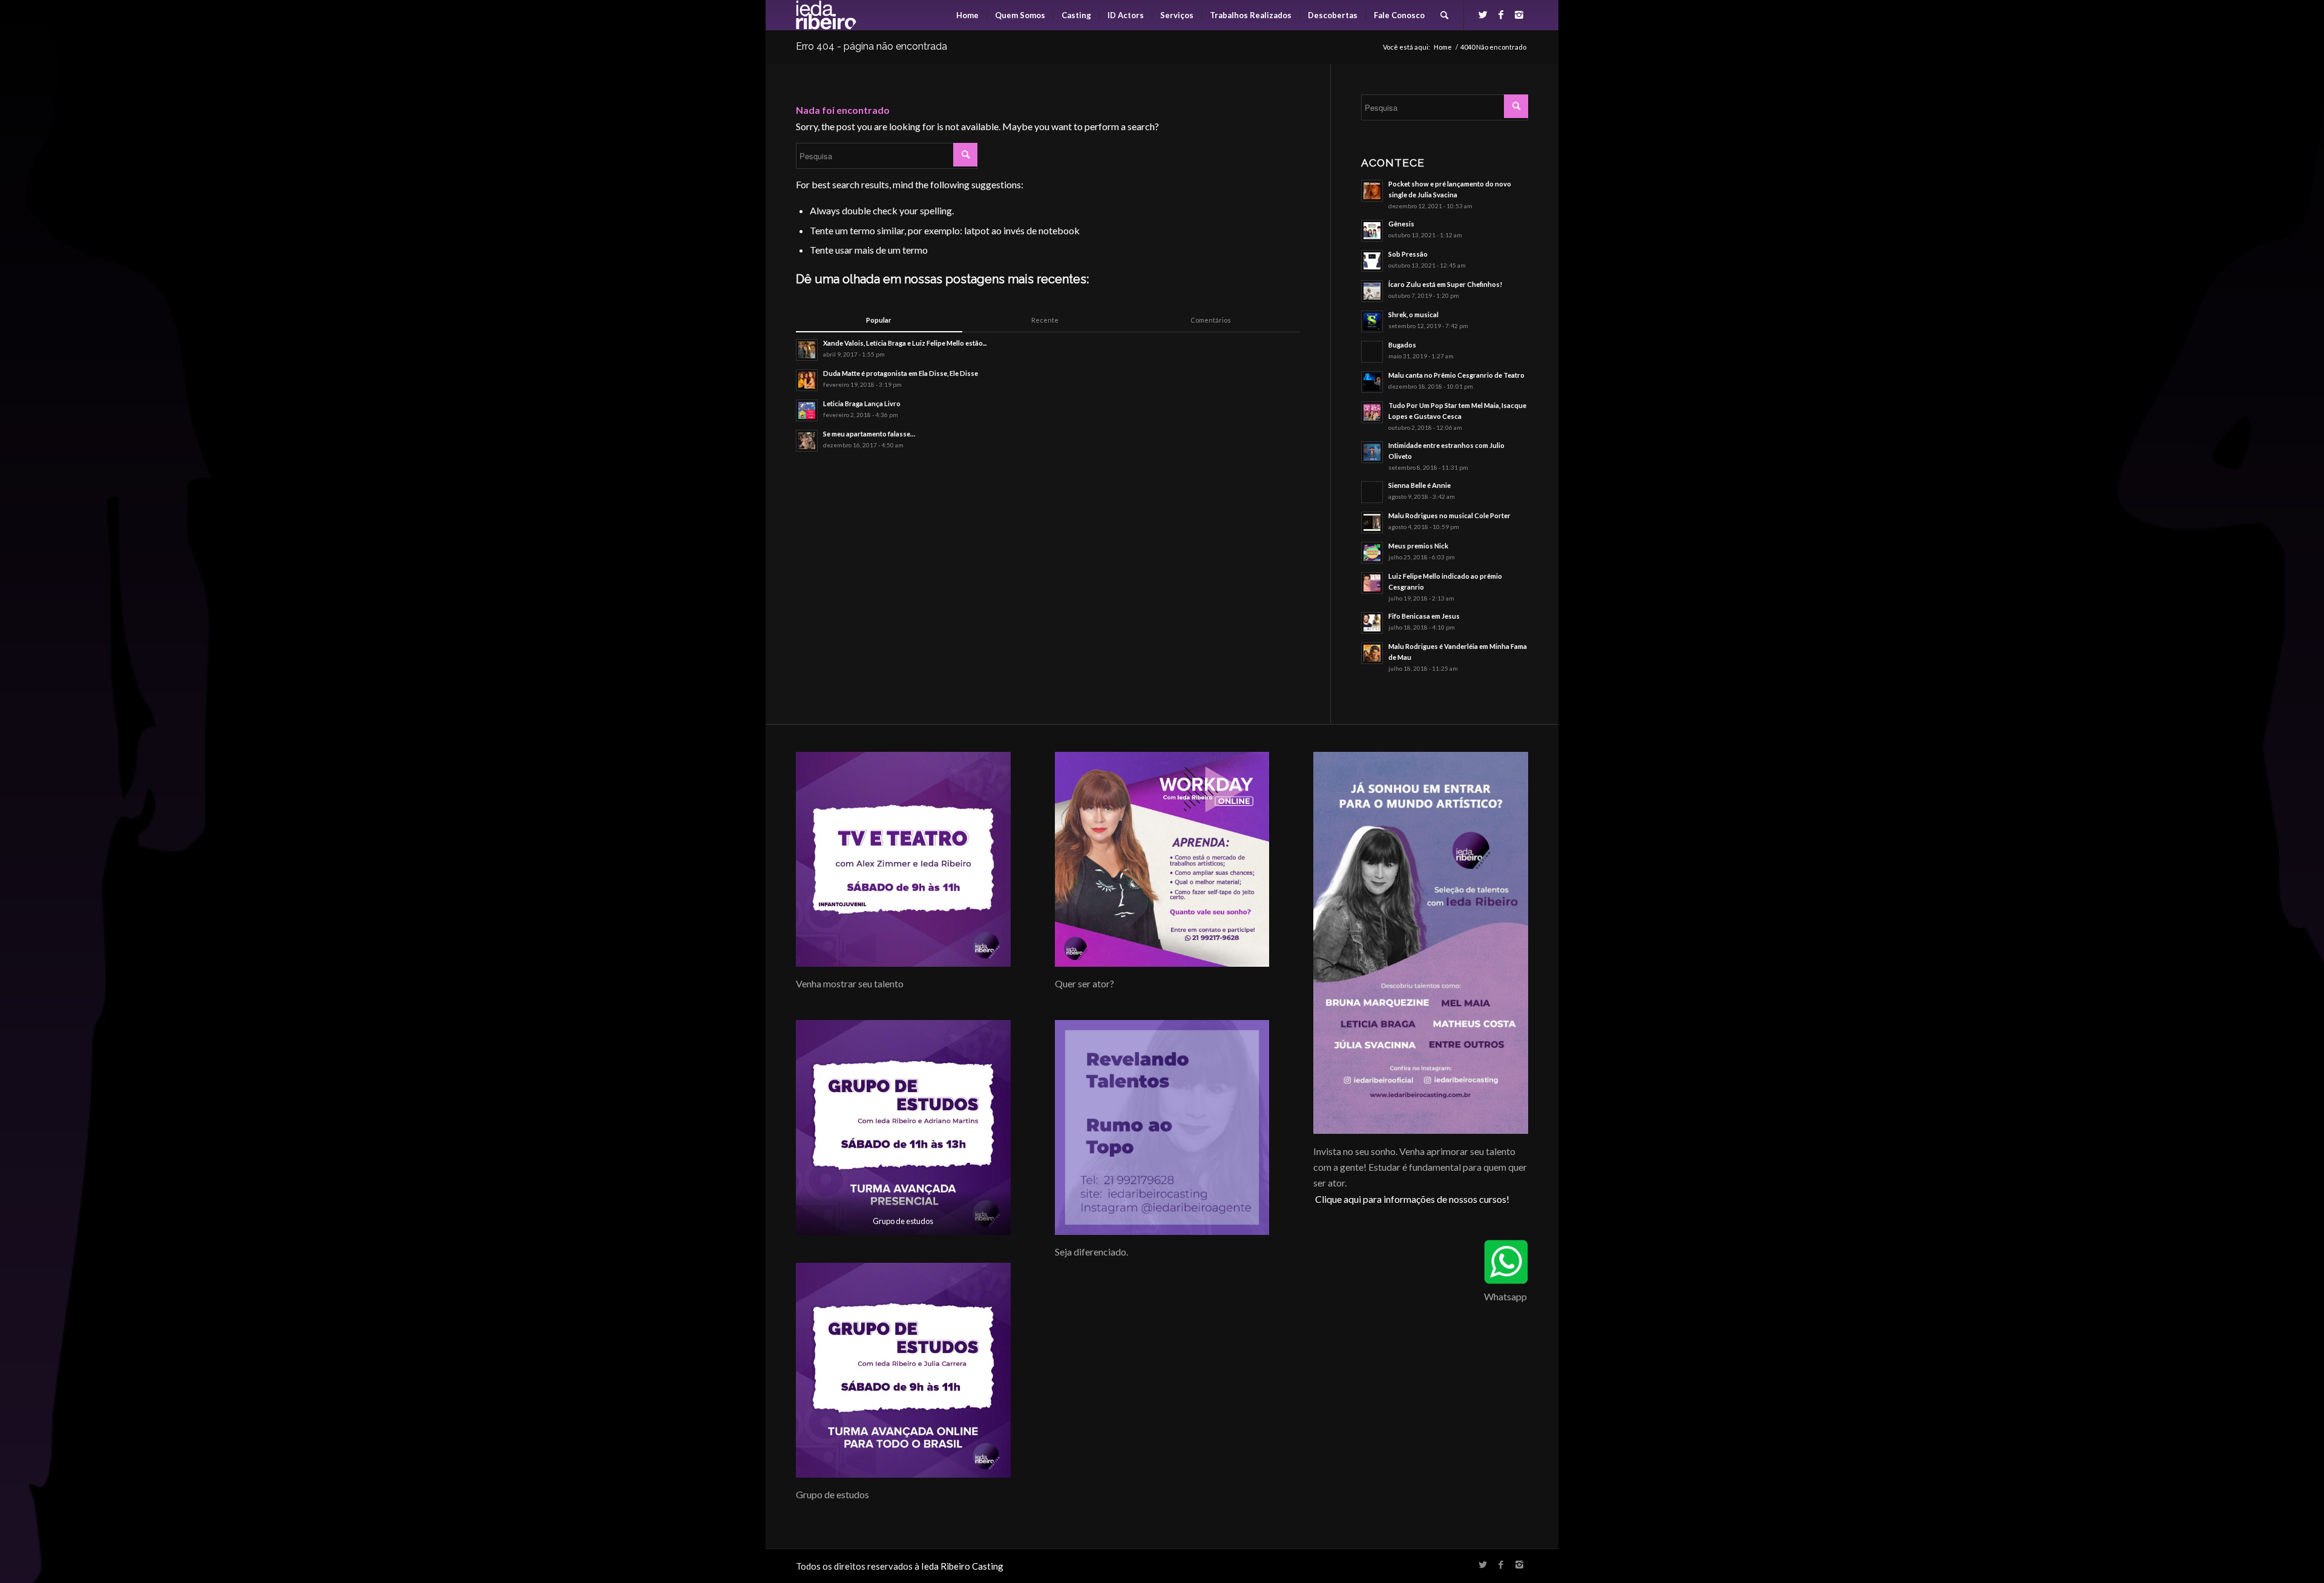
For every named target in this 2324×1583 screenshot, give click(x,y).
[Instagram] (1519, 15)
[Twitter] (1483, 15)
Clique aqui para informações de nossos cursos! (1412, 1199)
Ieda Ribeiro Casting (962, 1566)
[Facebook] (1501, 15)
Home (1443, 47)
